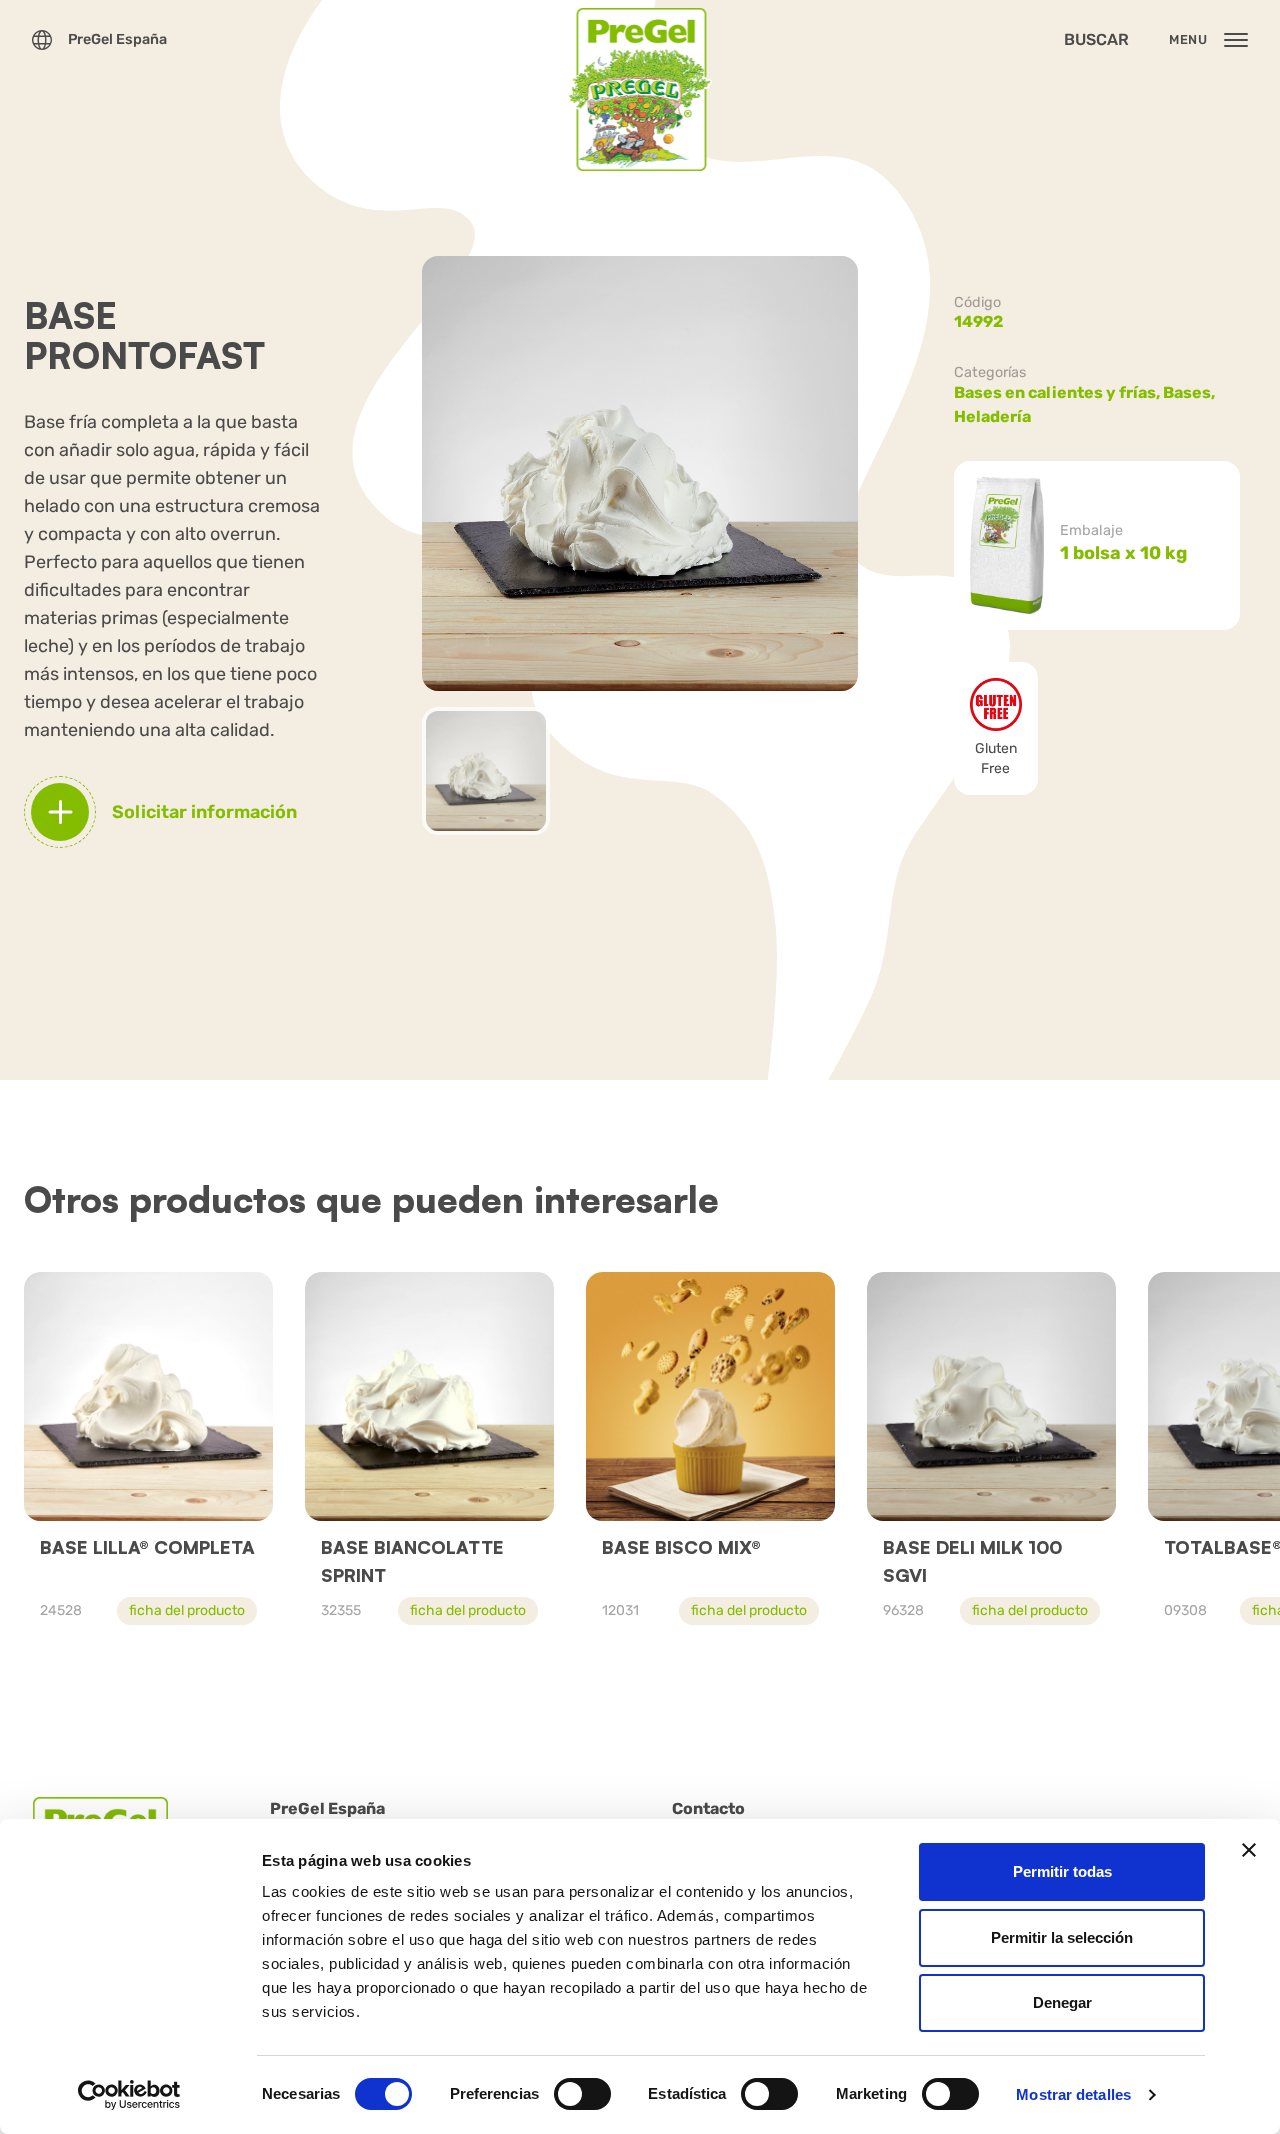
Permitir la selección (1062, 1937)
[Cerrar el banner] (1249, 1850)
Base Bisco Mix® (681, 1547)
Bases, (1190, 392)
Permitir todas (1062, 1871)
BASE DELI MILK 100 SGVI (972, 1561)
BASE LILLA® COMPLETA (147, 1547)
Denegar (1062, 2002)
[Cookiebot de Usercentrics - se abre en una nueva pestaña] (129, 2095)
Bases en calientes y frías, (1058, 392)
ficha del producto (187, 1610)
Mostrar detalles (1073, 2094)
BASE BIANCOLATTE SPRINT (412, 1561)
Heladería (992, 416)
